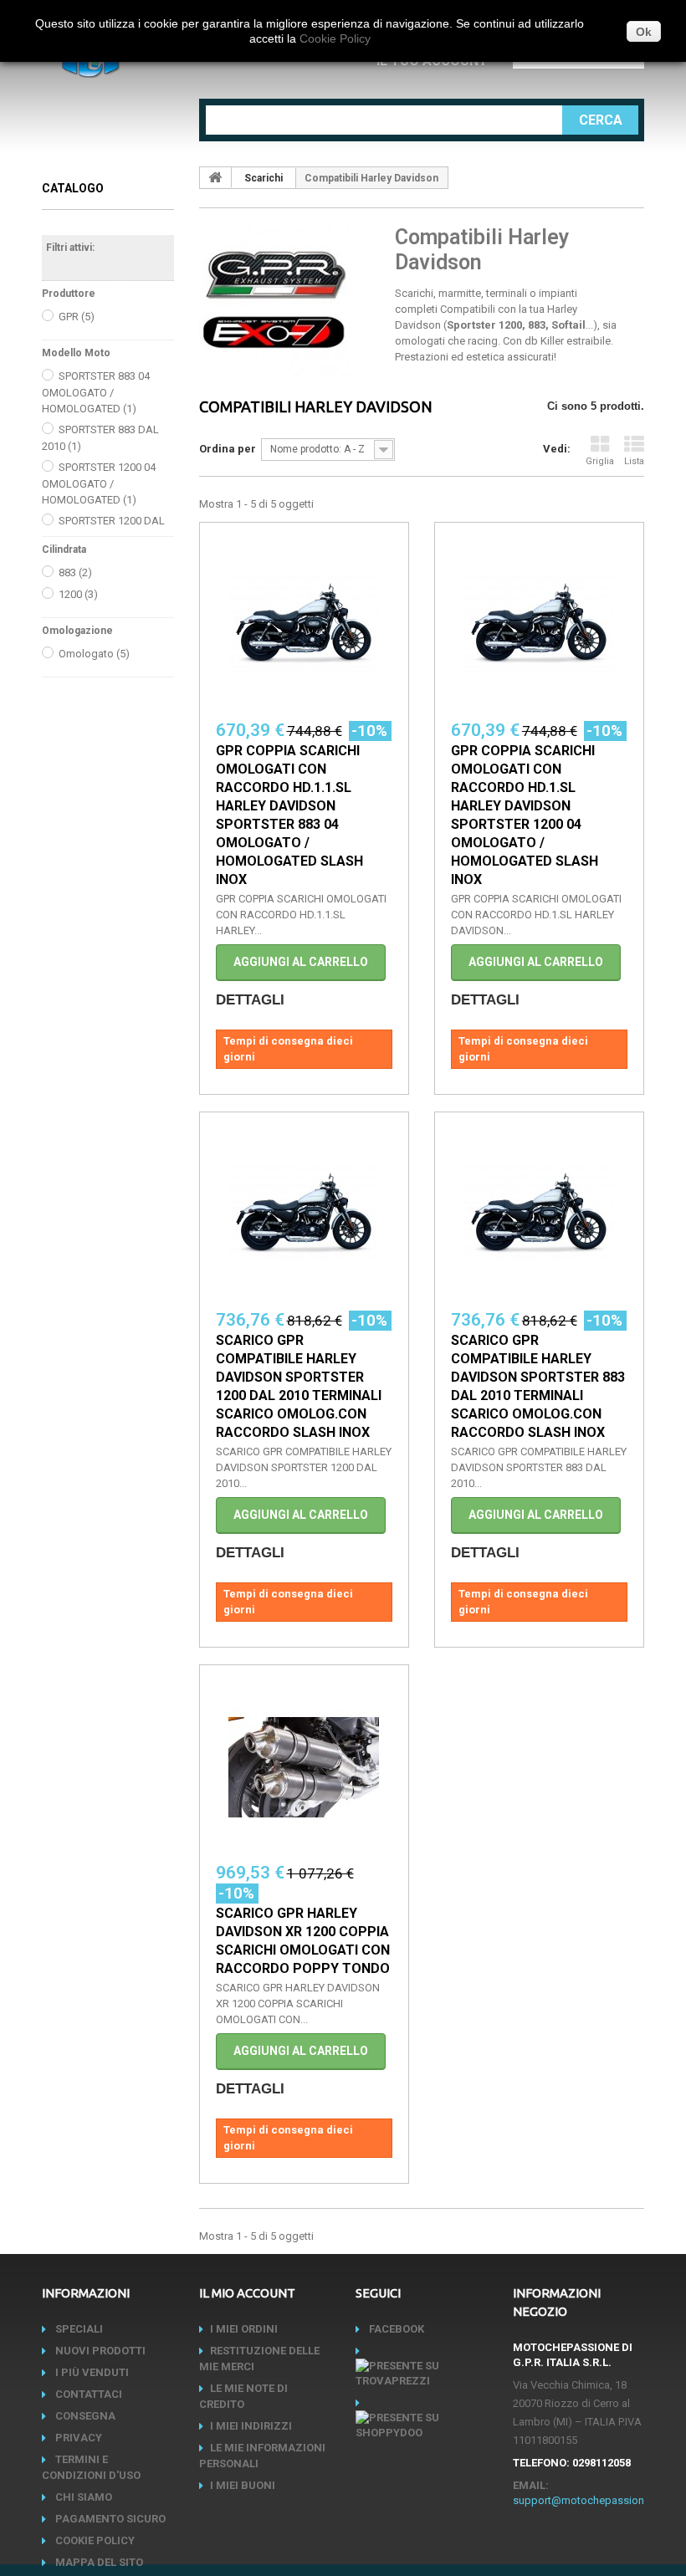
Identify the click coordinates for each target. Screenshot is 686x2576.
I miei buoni (243, 2485)
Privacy (77, 2438)
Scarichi (264, 178)
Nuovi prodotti (99, 2351)
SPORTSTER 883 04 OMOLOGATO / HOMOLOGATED (96, 392)
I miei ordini (244, 2329)
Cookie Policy (94, 2540)
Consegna (84, 2416)
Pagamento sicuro (109, 2519)
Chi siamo (82, 2497)
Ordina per (228, 449)
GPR (77, 317)
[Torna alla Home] (216, 177)
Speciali (78, 2329)
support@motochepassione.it (586, 2500)
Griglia (600, 461)
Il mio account (247, 2293)
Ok (644, 32)
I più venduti (91, 2372)
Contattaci (87, 2394)
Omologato (94, 654)
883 (75, 572)
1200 (78, 594)
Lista (634, 461)
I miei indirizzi (251, 2426)
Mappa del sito (98, 2562)
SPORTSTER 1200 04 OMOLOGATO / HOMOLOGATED (99, 483)
